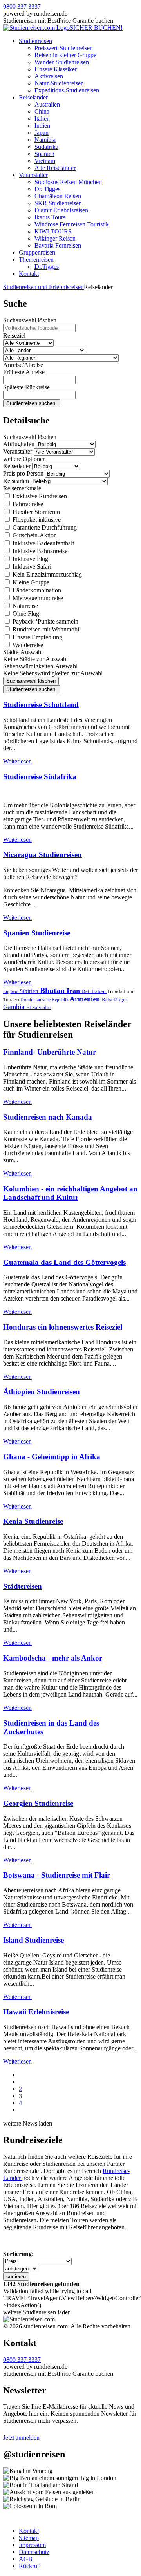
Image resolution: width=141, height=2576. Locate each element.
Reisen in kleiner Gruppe (65, 55)
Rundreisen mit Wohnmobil (46, 629)
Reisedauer (17, 466)
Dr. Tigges (47, 189)
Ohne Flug (25, 614)
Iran (74, 991)
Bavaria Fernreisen (58, 245)
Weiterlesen (17, 761)
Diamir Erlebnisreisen (61, 210)
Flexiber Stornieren (35, 512)
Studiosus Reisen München (68, 182)
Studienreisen (35, 41)
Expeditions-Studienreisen (67, 90)
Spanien (44, 154)
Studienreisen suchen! (32, 403)
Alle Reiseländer (55, 168)
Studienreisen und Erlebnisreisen (43, 287)
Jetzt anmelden (21, 2438)
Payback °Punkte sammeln (45, 621)
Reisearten (16, 481)
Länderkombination (36, 590)
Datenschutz (34, 2552)
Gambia (15, 1007)
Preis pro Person (23, 473)
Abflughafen (19, 444)
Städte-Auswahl (23, 652)
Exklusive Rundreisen (39, 496)
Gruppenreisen (37, 252)
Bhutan (53, 990)
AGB (26, 2559)
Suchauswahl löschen (30, 320)
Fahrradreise (27, 504)
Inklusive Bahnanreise (39, 551)
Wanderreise (27, 645)
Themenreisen (36, 260)
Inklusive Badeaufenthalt (42, 543)
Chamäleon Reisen (58, 196)
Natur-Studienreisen (59, 83)
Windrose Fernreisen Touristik (72, 224)
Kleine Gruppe (30, 582)
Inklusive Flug (30, 559)
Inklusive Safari (31, 567)
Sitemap (29, 2538)
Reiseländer (33, 97)
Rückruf (29, 2566)
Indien (42, 126)
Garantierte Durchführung (44, 527)
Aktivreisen (49, 76)
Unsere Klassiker (56, 69)
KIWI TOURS (53, 231)
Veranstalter (33, 175)
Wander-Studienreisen (62, 62)
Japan (42, 133)
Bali (87, 991)
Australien (47, 104)
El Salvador (39, 1007)
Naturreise (24, 606)
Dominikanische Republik (45, 1000)
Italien (42, 118)
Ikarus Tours (50, 217)
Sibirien (30, 991)
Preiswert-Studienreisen (64, 48)
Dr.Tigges (47, 267)
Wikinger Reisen (55, 238)
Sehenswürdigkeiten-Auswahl (40, 666)
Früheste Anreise (24, 372)
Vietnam (45, 161)
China (42, 111)
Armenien (86, 999)
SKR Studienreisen (58, 203)
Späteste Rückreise (26, 387)
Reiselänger (114, 999)
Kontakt (29, 274)
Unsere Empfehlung (37, 637)
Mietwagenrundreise (37, 598)
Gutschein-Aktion (34, 535)
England (11, 991)
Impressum (32, 2545)
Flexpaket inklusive (36, 520)
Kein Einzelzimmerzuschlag (46, 574)
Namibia (45, 140)
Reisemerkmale (22, 488)
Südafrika (46, 147)
